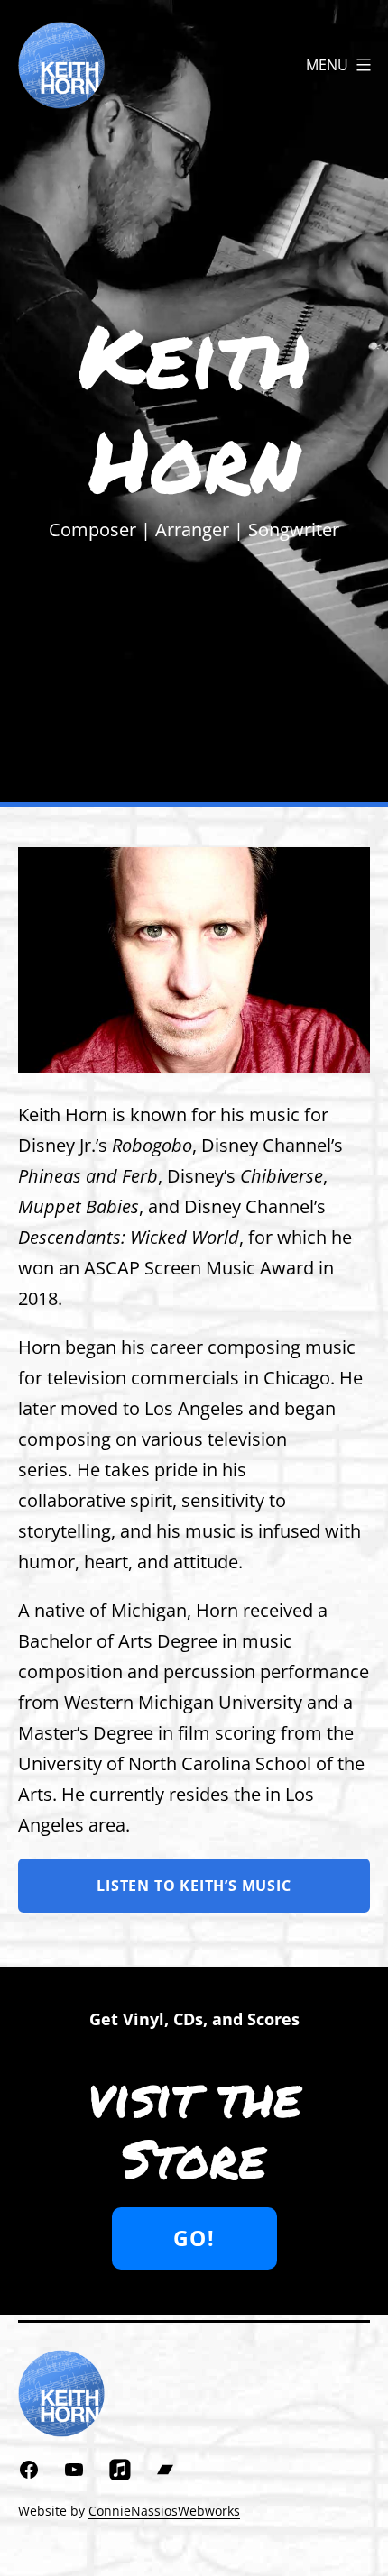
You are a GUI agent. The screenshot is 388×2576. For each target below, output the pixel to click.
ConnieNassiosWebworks (164, 2511)
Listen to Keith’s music (194, 1886)
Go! (194, 2238)
